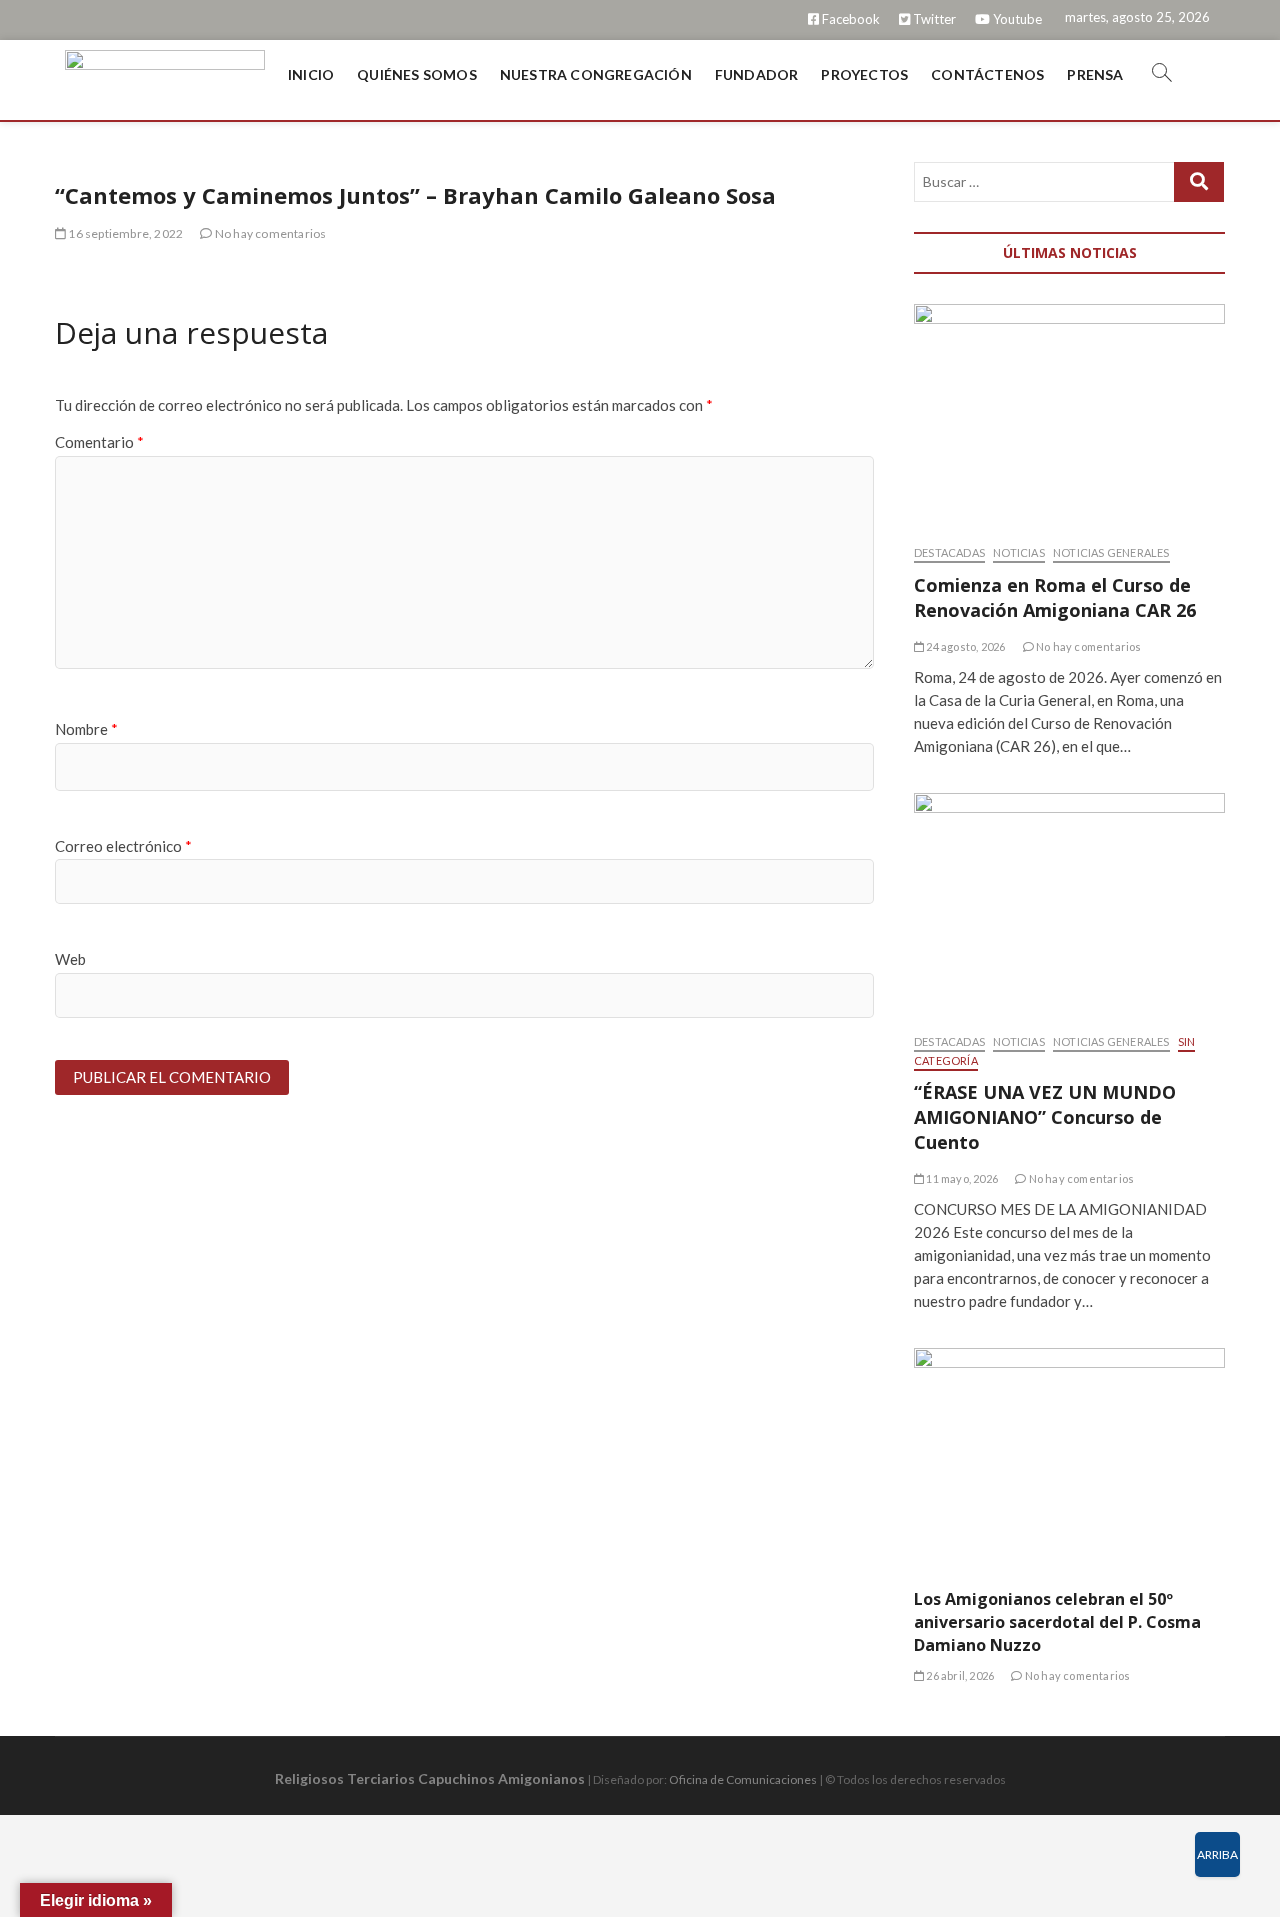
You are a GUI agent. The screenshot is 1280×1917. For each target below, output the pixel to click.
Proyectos (864, 74)
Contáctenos (987, 74)
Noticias (1019, 552)
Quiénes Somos (417, 74)
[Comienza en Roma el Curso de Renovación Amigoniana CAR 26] (1069, 414)
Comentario (99, 442)
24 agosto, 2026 (964, 646)
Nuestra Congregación (596, 74)
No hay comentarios (269, 233)
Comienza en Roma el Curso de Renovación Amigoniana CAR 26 (1055, 597)
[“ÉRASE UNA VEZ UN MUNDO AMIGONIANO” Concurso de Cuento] (1069, 903)
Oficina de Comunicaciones (743, 1779)
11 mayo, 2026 (961, 1178)
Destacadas (949, 552)
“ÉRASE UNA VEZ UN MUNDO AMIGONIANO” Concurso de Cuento (1045, 1117)
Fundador (757, 74)
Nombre (86, 729)
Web (70, 959)
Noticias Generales (1111, 552)
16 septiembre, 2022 (124, 233)
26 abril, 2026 (959, 1675)
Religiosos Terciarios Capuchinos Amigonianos (430, 1778)
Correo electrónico (123, 846)
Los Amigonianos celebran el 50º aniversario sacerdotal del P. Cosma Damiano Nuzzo (1057, 1622)
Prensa (1095, 74)
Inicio (311, 74)
